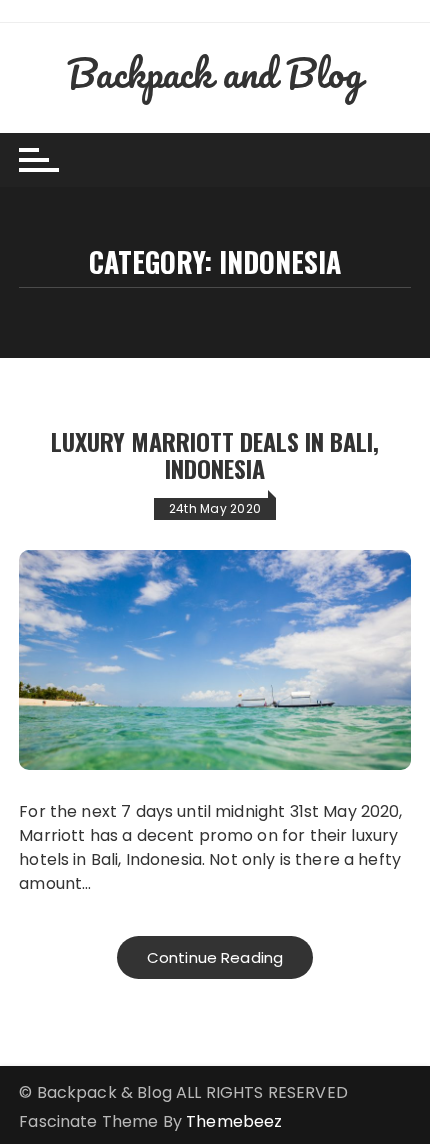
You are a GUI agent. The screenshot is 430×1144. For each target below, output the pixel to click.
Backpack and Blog (215, 72)
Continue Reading (215, 957)
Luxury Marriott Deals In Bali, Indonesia (215, 454)
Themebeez (234, 1121)
